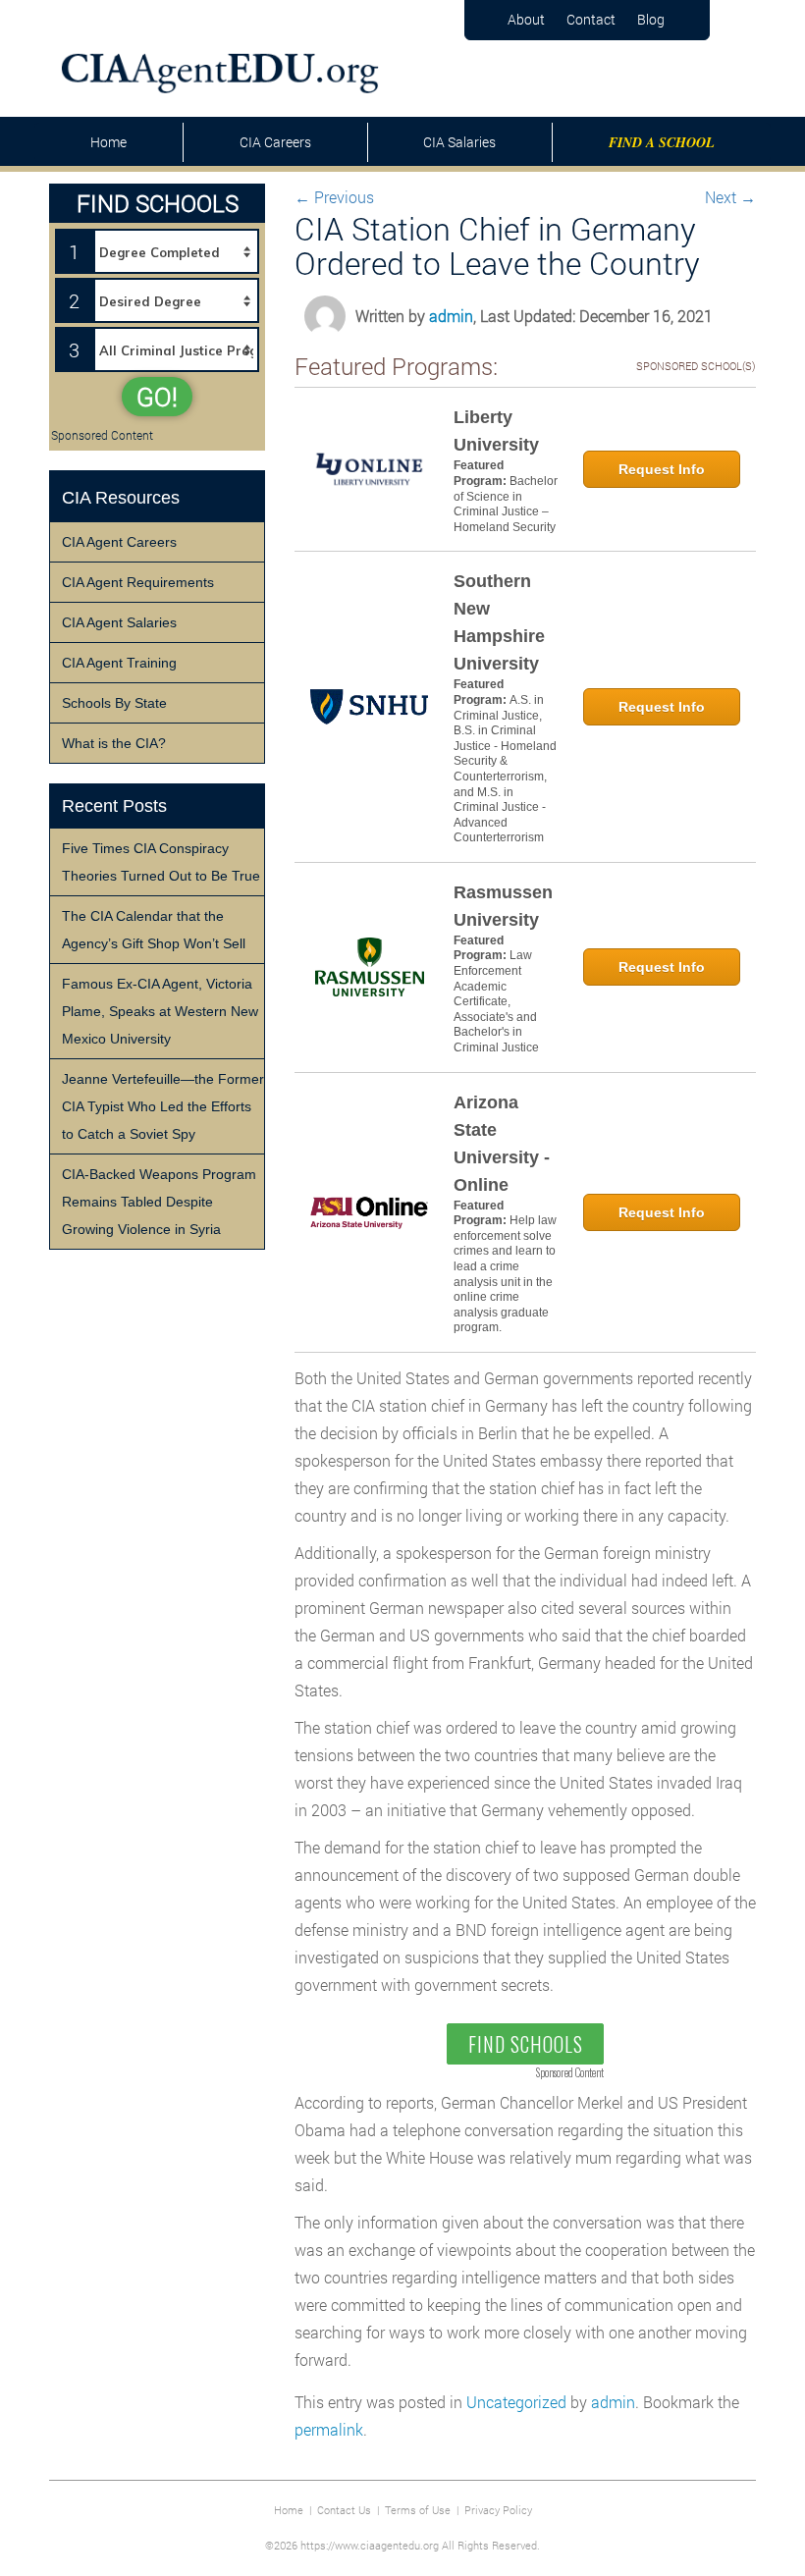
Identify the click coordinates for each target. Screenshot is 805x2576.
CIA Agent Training (119, 663)
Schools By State (114, 703)
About (526, 19)
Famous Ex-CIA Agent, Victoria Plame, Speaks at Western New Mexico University (160, 1011)
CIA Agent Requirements (138, 582)
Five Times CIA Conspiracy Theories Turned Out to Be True (161, 862)
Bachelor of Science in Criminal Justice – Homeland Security (506, 504)
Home (108, 142)
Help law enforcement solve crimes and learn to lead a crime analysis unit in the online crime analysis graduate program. (505, 1274)
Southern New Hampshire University (499, 622)
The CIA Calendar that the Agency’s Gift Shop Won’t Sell (154, 930)
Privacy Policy (498, 2510)
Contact (591, 19)
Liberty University (496, 431)
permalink (329, 2429)
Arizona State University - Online (502, 1144)
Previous (334, 197)
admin (451, 316)
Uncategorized (516, 2402)
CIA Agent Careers (119, 542)
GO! (157, 397)
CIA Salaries (459, 142)
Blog (651, 19)
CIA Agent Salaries (119, 622)
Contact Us (344, 2510)
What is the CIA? (114, 743)
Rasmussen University (503, 906)
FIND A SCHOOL (662, 142)
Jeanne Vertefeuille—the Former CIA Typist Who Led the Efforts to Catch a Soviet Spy (163, 1106)
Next (730, 197)
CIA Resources (121, 498)
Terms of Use (418, 2510)
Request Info (662, 469)
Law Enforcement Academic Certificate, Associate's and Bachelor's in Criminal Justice (496, 1001)
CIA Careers (275, 142)
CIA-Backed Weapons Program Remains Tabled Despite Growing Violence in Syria (159, 1202)
